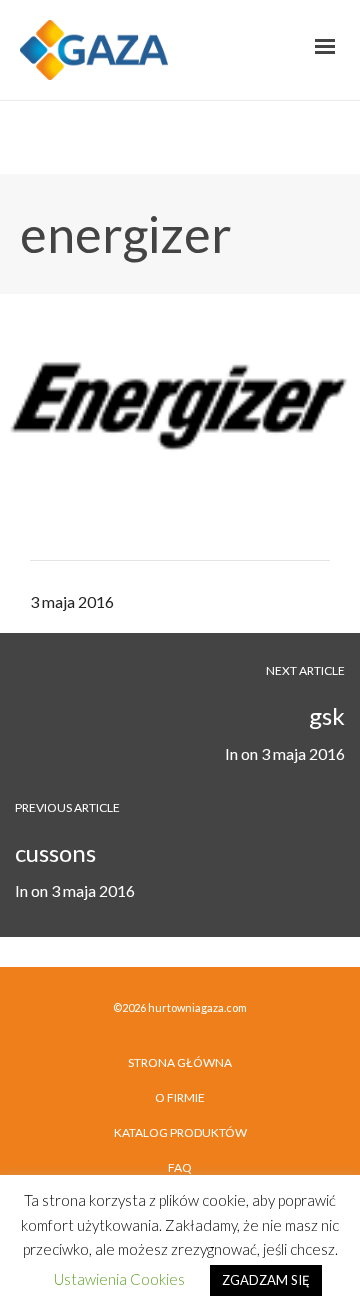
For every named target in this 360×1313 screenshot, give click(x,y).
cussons (55, 852)
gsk (327, 715)
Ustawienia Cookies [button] (119, 1279)
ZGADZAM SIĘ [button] (266, 1280)
